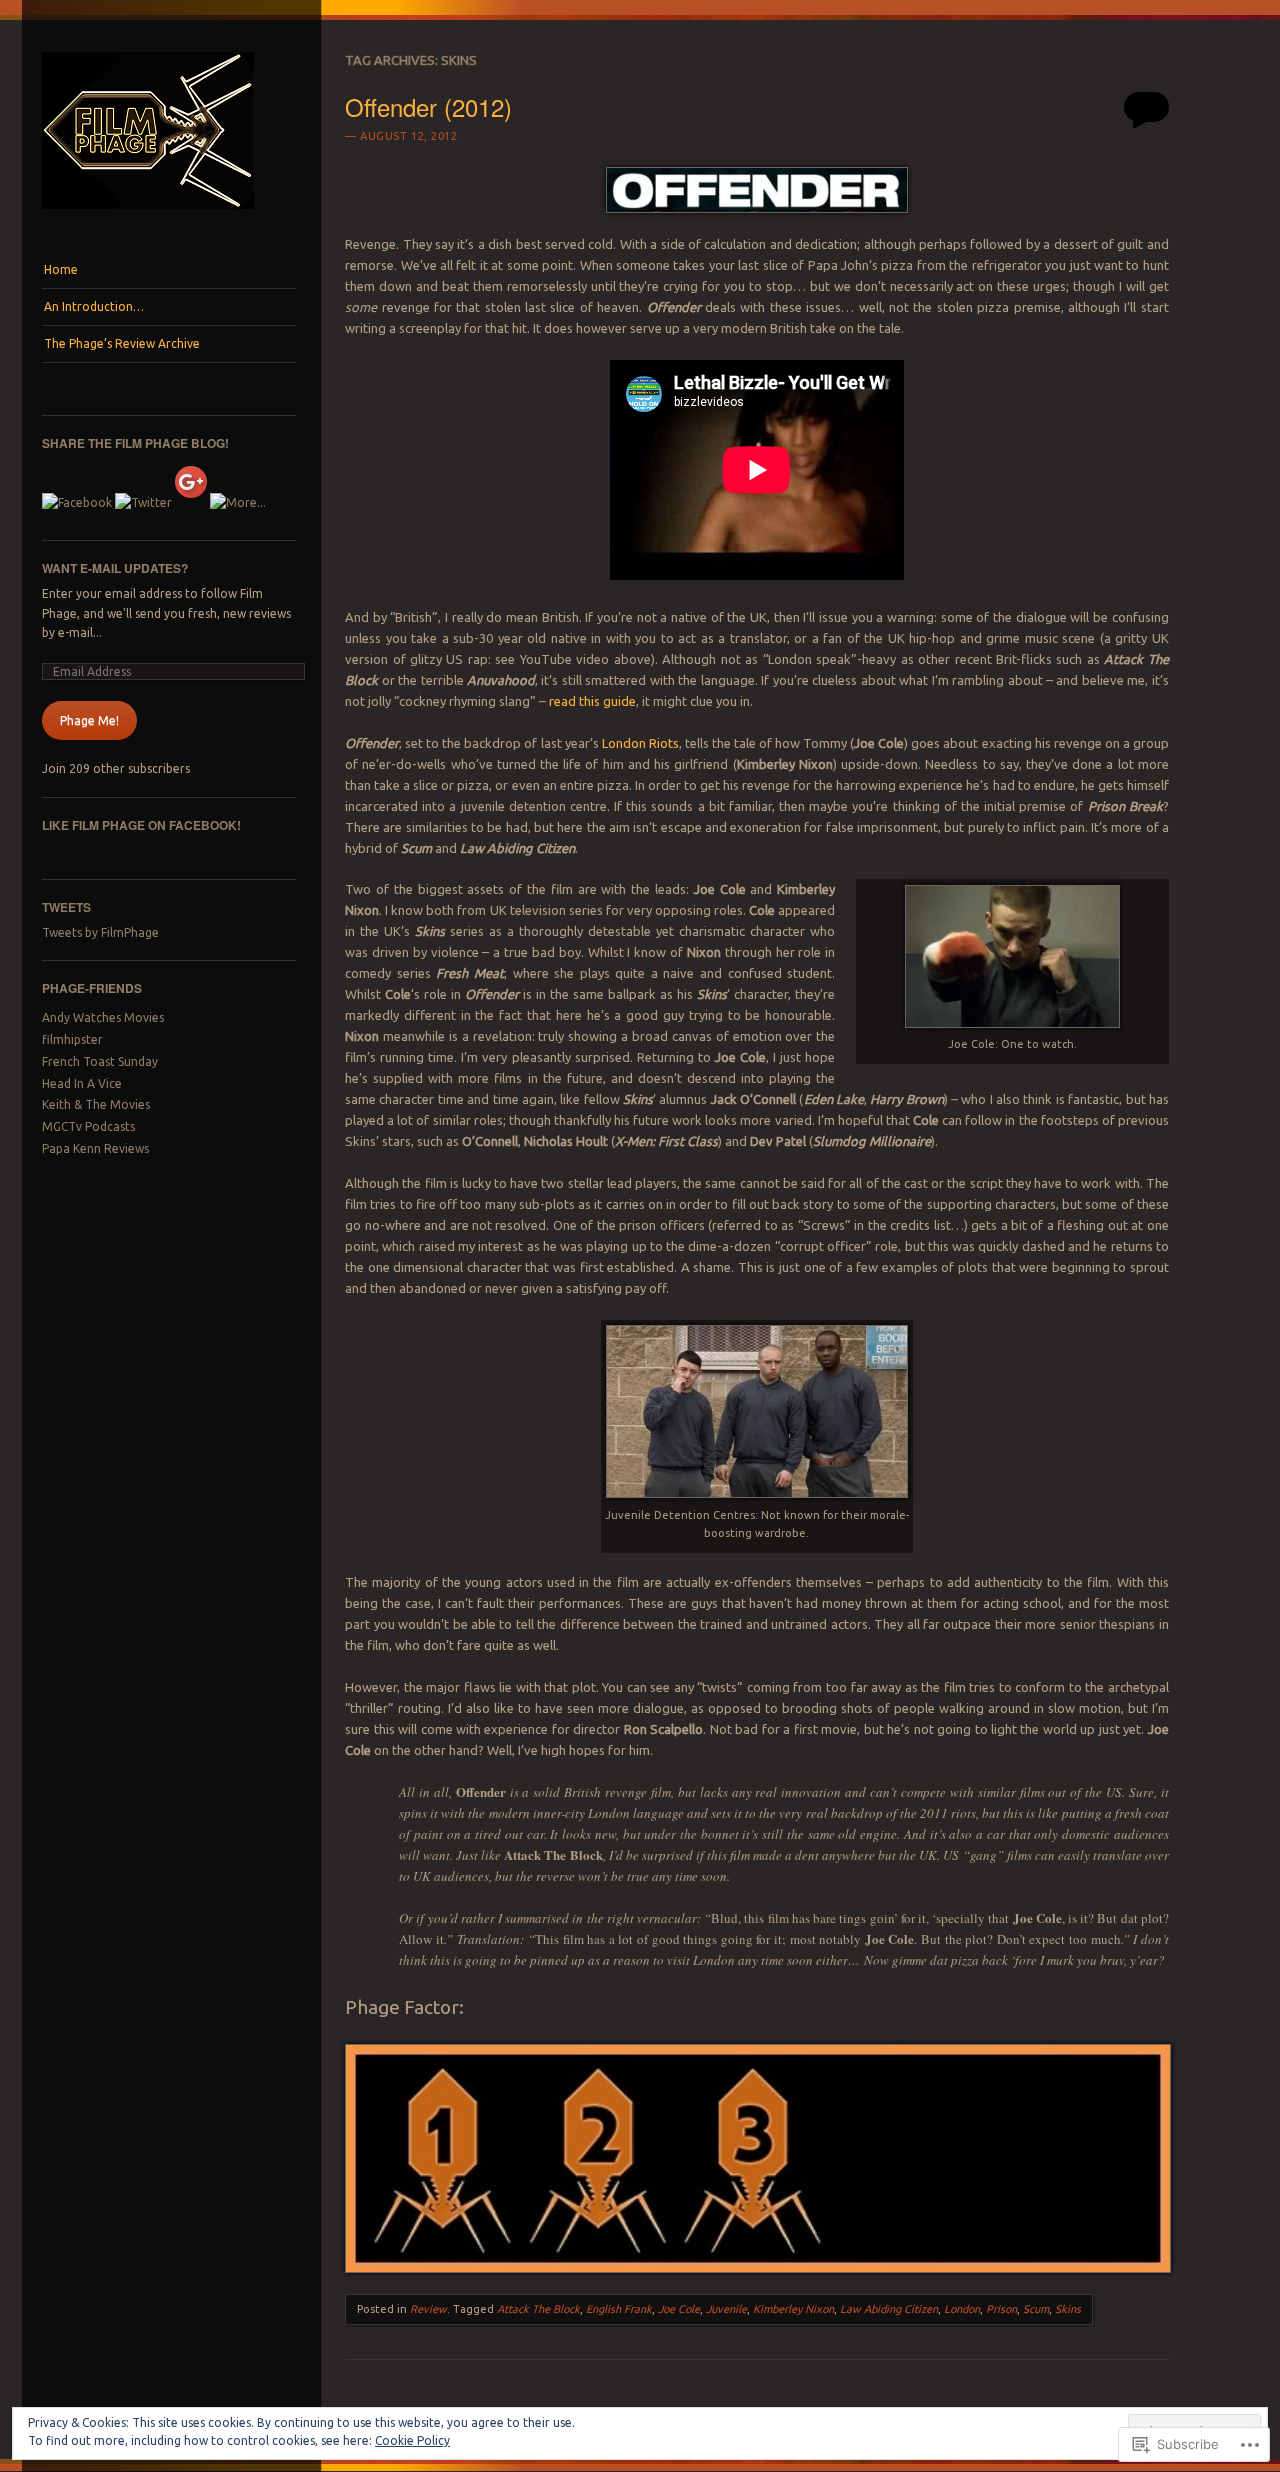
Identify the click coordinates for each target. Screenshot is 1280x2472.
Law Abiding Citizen (889, 2309)
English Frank (619, 2309)
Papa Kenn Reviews (95, 1148)
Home (61, 269)
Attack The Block (538, 2309)
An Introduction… (94, 306)
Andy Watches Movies (103, 1017)
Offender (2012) (428, 106)
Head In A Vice (82, 1083)
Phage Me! (89, 720)
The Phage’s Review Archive (122, 343)
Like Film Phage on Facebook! (141, 825)
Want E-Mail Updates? (115, 568)
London (962, 2309)
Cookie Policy (412, 2440)
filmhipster (72, 1039)
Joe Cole (679, 2309)
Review (428, 2309)
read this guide (592, 701)
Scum (1036, 2309)
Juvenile (726, 2309)
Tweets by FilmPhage (100, 932)
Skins (1068, 2309)
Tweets (66, 907)
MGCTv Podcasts (88, 1126)
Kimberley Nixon (793, 2309)
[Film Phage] (148, 214)
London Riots (640, 743)
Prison (1001, 2309)
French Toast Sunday (100, 1061)
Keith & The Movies (96, 1104)
